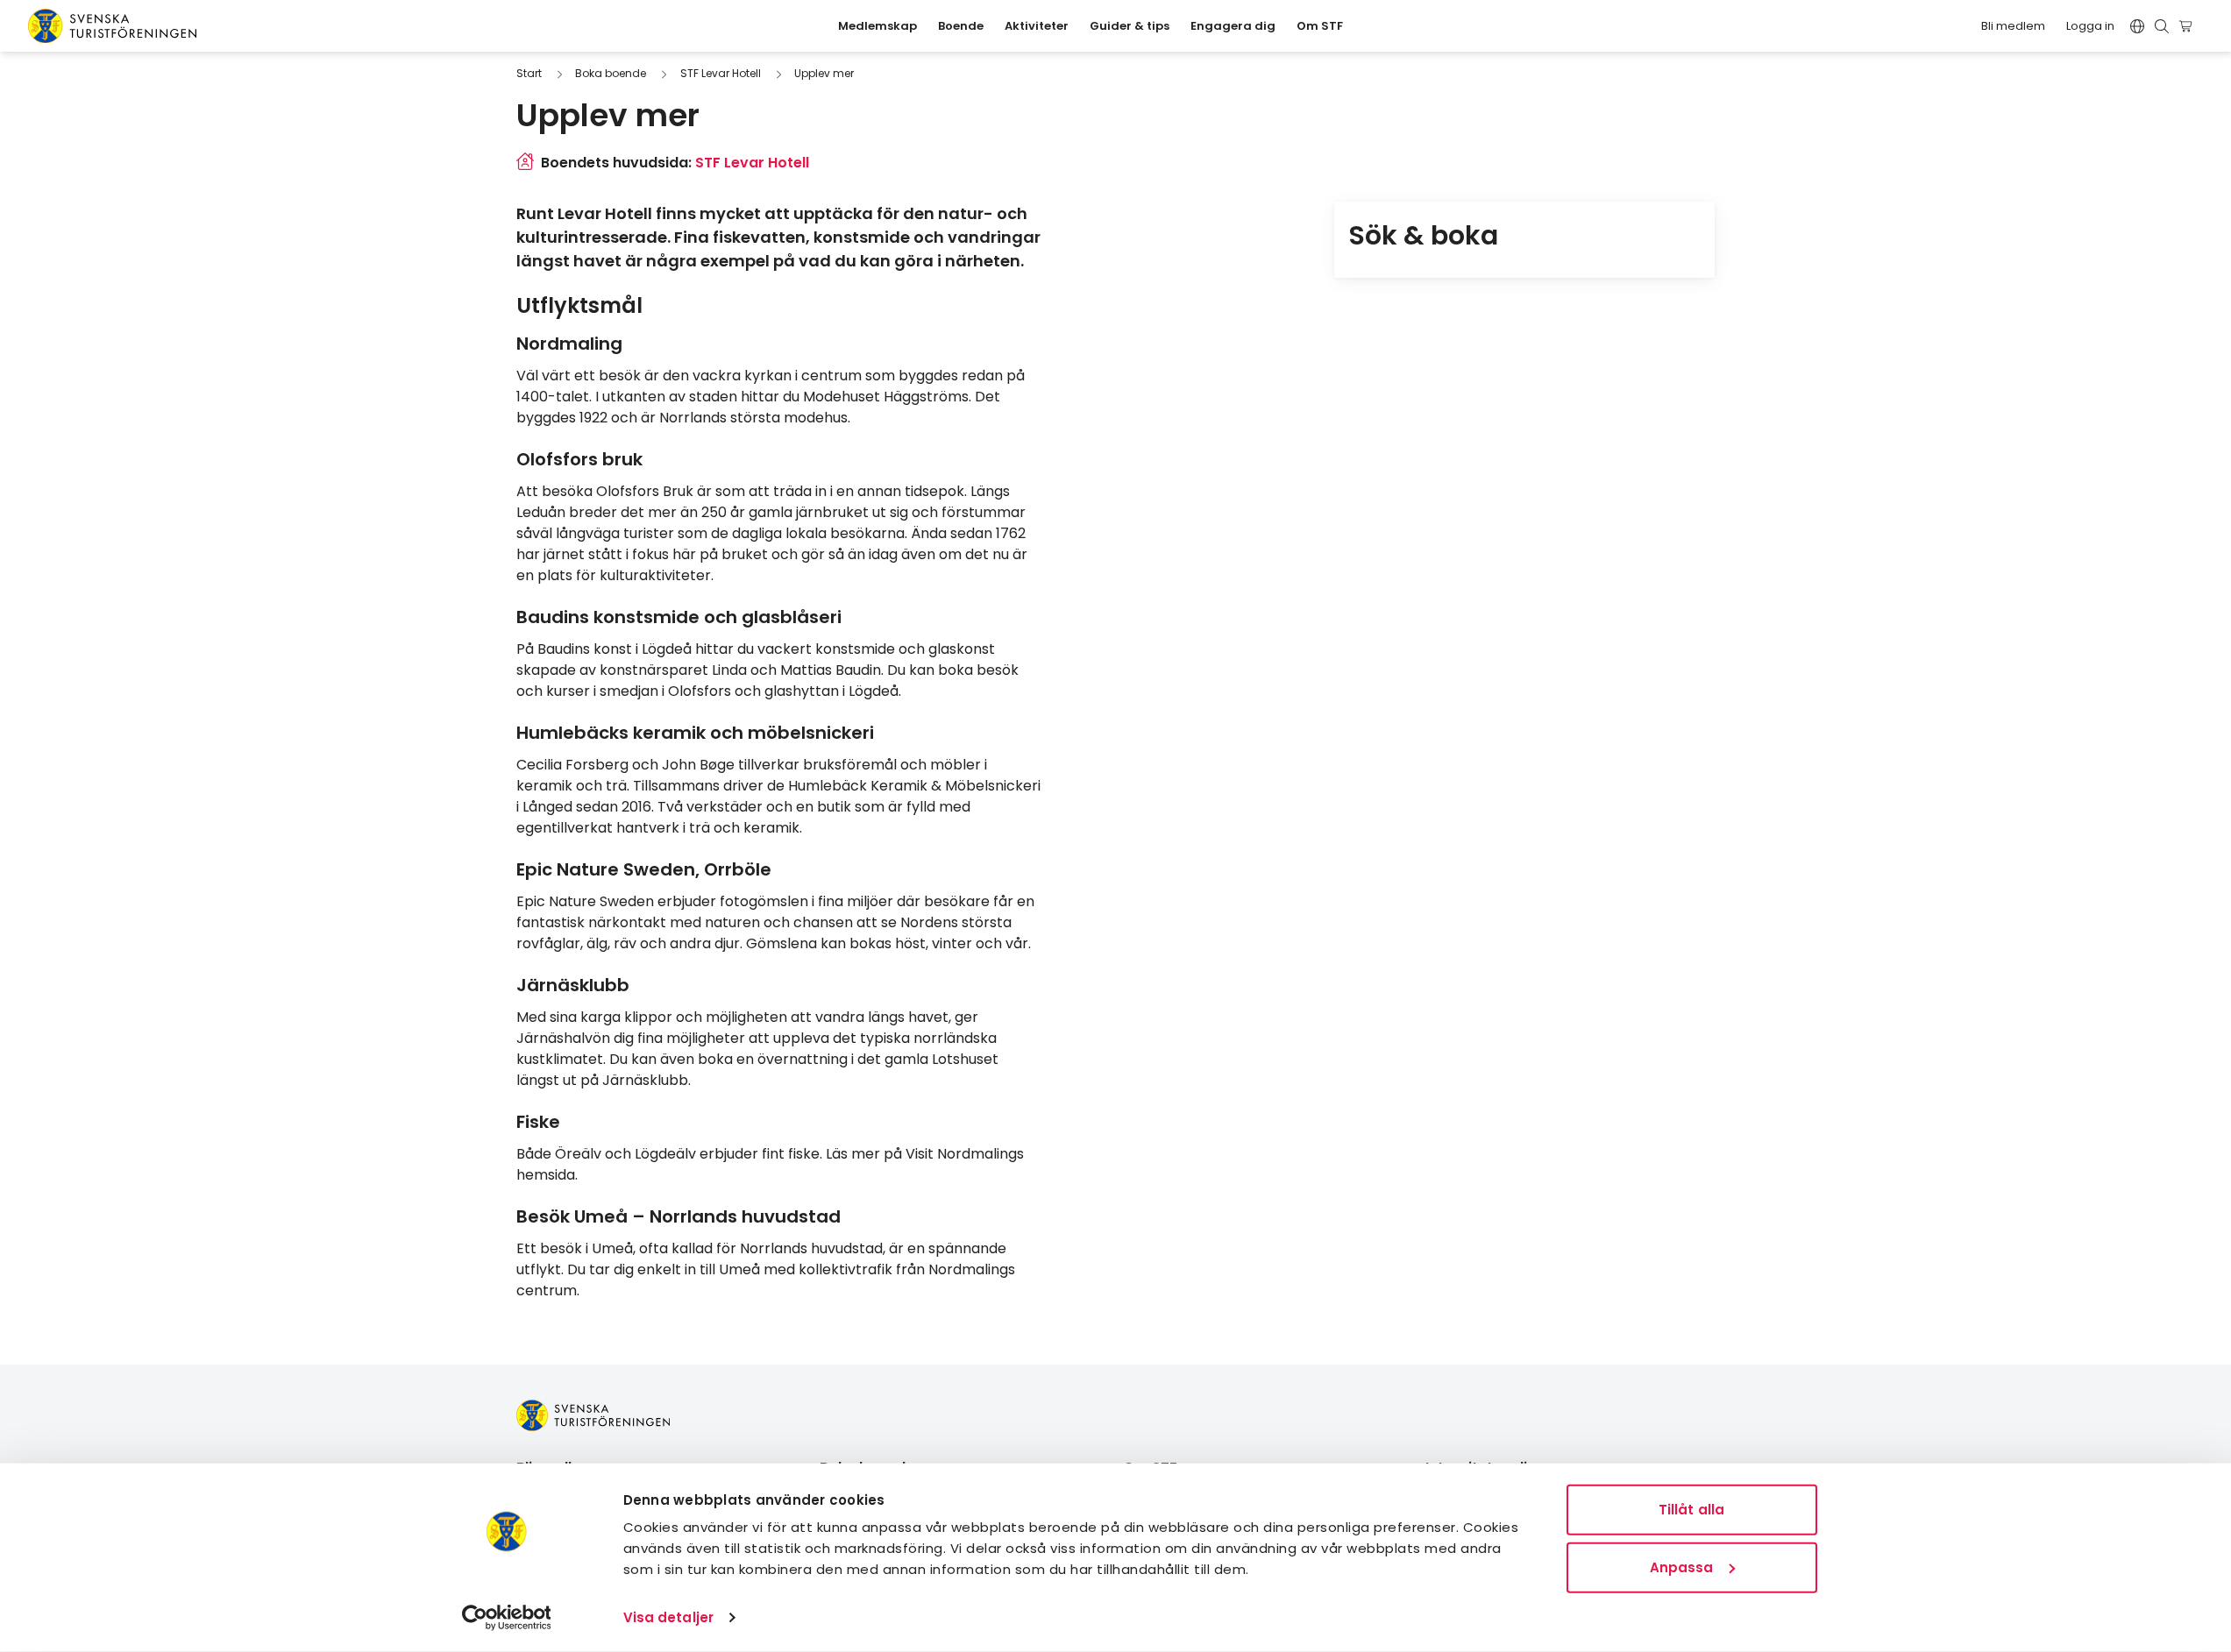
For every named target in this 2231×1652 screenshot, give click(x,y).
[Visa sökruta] (2162, 26)
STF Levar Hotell (721, 73)
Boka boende (611, 73)
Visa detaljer (668, 1617)
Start (529, 73)
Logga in (2090, 26)
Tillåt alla (1691, 1510)
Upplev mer (824, 73)
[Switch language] (2137, 26)
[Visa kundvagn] (2188, 26)
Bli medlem (2013, 26)
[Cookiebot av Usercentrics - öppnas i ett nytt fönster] (506, 1618)
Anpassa (1682, 1567)
